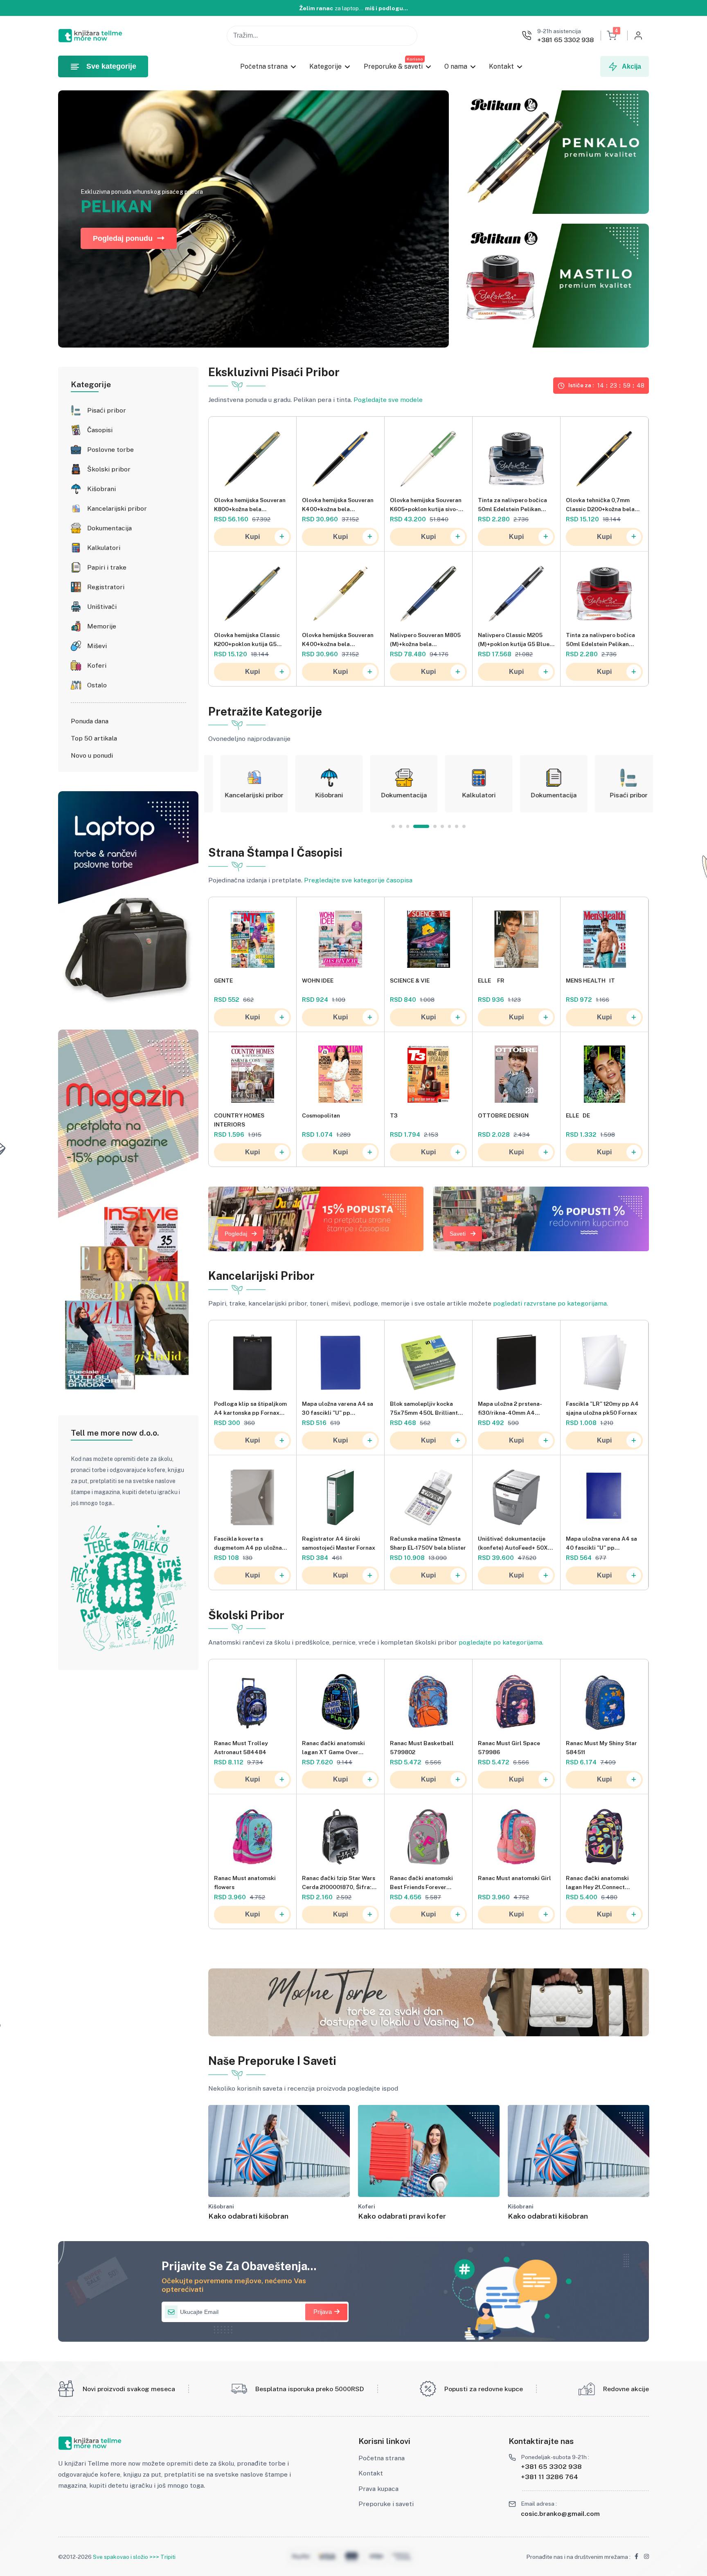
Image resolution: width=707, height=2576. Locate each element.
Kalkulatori (104, 548)
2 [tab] (401, 826)
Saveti (458, 1234)
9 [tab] (464, 826)
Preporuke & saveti (393, 66)
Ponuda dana (90, 721)
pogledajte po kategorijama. (501, 1642)
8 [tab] (457, 826)
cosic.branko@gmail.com (560, 2514)
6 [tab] (436, 826)
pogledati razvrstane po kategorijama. (551, 1303)
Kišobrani (101, 489)
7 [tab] (450, 826)
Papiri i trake (107, 567)
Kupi (252, 537)
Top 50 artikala (94, 738)
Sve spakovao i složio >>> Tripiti (134, 2557)
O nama (456, 66)
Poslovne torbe (110, 450)
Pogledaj (236, 1234)
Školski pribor (109, 469)
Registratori (106, 587)
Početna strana (264, 66)
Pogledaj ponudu (123, 238)
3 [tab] (408, 826)
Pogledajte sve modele (388, 400)
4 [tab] (415, 826)
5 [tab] (422, 826)
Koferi (97, 665)
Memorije (102, 626)
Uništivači (102, 607)
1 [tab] (393, 826)
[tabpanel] (242, 784)
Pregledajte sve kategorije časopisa (358, 880)
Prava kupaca (378, 2489)
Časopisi (100, 430)
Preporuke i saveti (386, 2504)
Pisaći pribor (107, 410)
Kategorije (326, 66)
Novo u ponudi (92, 755)
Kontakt (502, 66)
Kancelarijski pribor (117, 508)
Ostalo (97, 685)
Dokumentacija (109, 528)
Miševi (97, 646)
